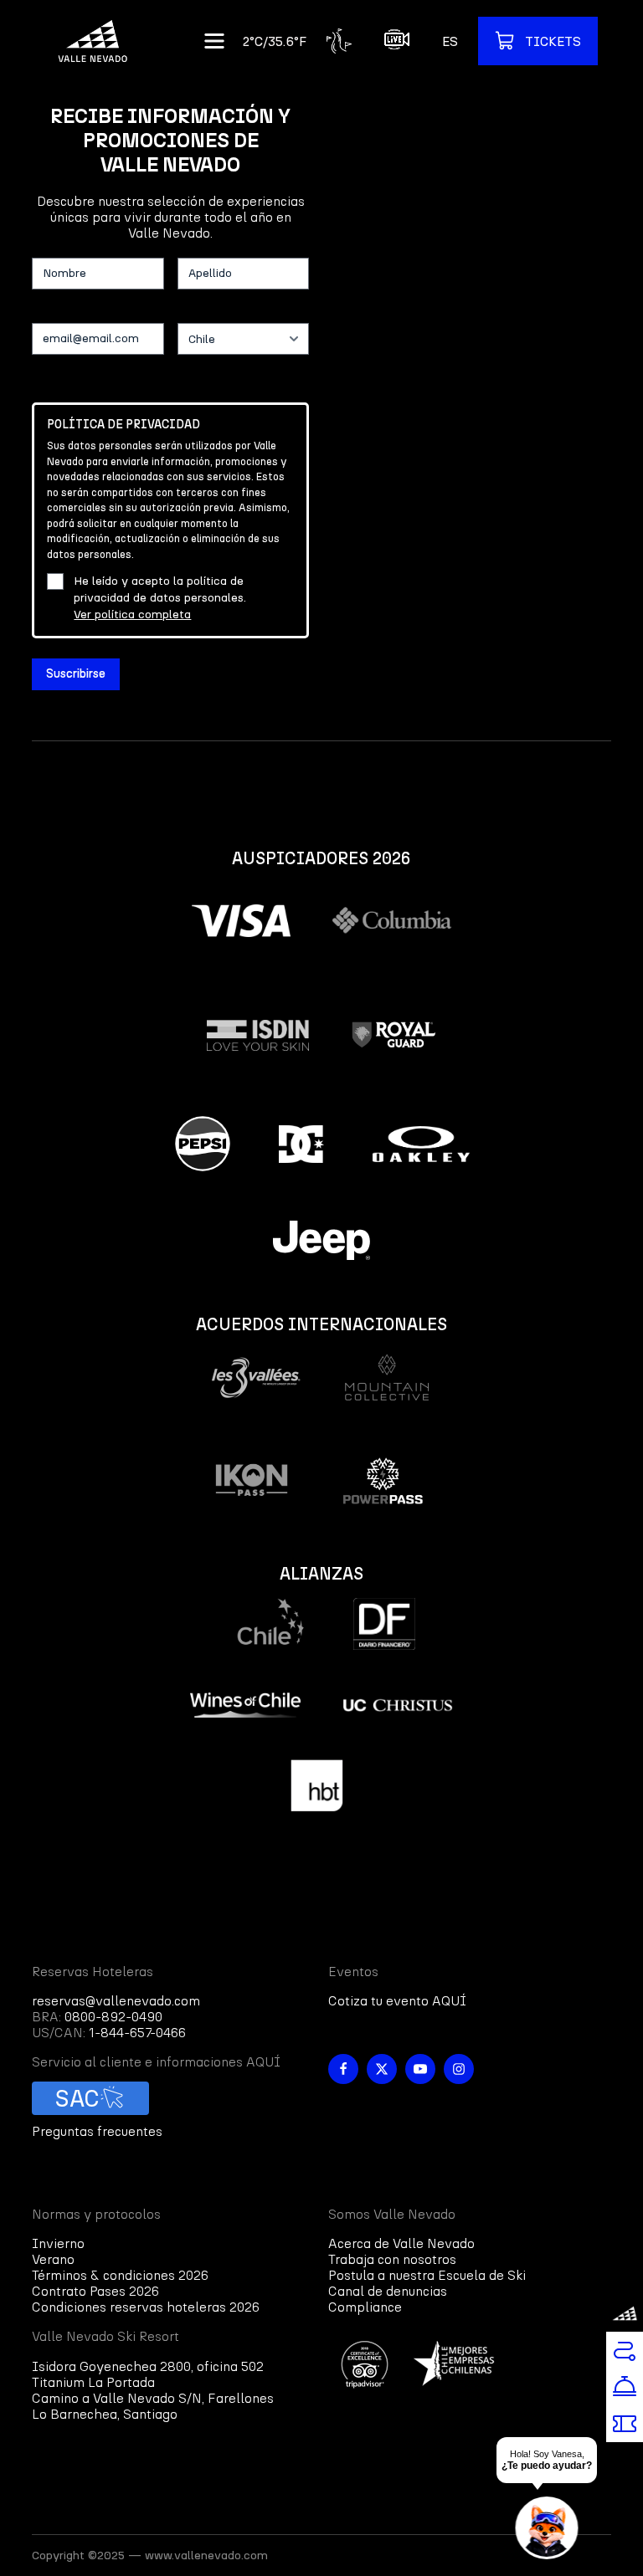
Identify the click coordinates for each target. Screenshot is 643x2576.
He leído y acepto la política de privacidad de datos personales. (160, 598)
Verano (53, 2259)
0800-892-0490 (113, 2017)
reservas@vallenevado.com (116, 2001)
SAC (77, 2098)
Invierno (58, 2243)
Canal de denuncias (388, 2291)
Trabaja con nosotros (392, 2259)
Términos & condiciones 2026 (120, 2275)
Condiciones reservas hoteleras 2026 (146, 2307)
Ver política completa (132, 615)
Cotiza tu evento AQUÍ (397, 2001)
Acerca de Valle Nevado (401, 2243)
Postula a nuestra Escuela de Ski (427, 2275)
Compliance (365, 2307)
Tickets (553, 41)
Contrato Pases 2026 (95, 2291)
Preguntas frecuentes (97, 2131)
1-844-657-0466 (137, 2033)
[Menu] (214, 41)
